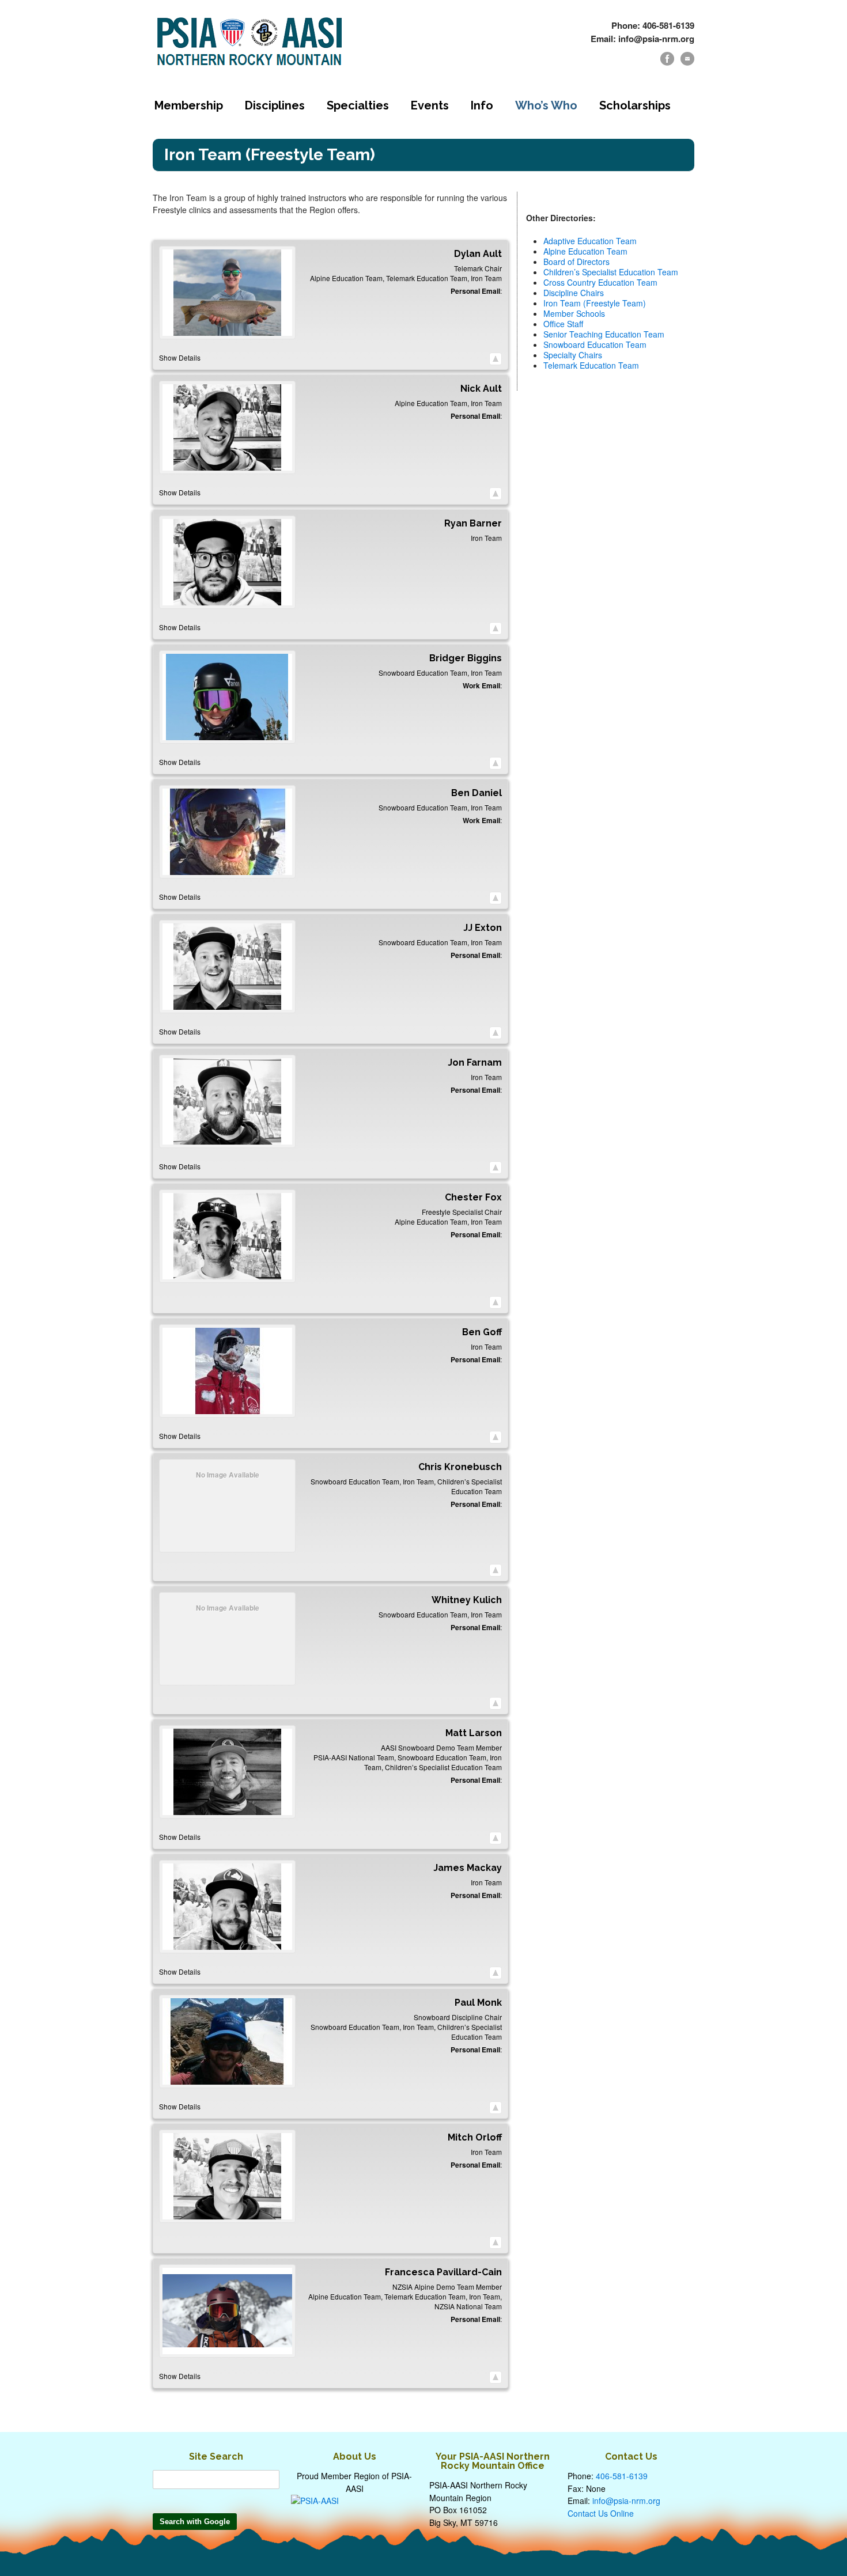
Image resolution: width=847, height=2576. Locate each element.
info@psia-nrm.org (626, 2501)
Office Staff (563, 324)
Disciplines (275, 105)
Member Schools (574, 313)
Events (430, 105)
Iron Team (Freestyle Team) (595, 303)
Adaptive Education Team (590, 241)
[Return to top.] (496, 359)
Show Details (180, 357)
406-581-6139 (622, 2476)
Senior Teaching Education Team (604, 334)
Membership (189, 105)
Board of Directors (576, 262)
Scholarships (635, 105)
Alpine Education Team (585, 251)
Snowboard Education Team (595, 344)
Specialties (358, 105)
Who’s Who (546, 105)
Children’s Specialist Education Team (611, 272)
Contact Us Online (601, 2513)
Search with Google (195, 2522)
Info (482, 105)
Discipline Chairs (574, 293)
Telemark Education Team (591, 365)
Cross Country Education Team (600, 282)
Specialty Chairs (573, 355)
